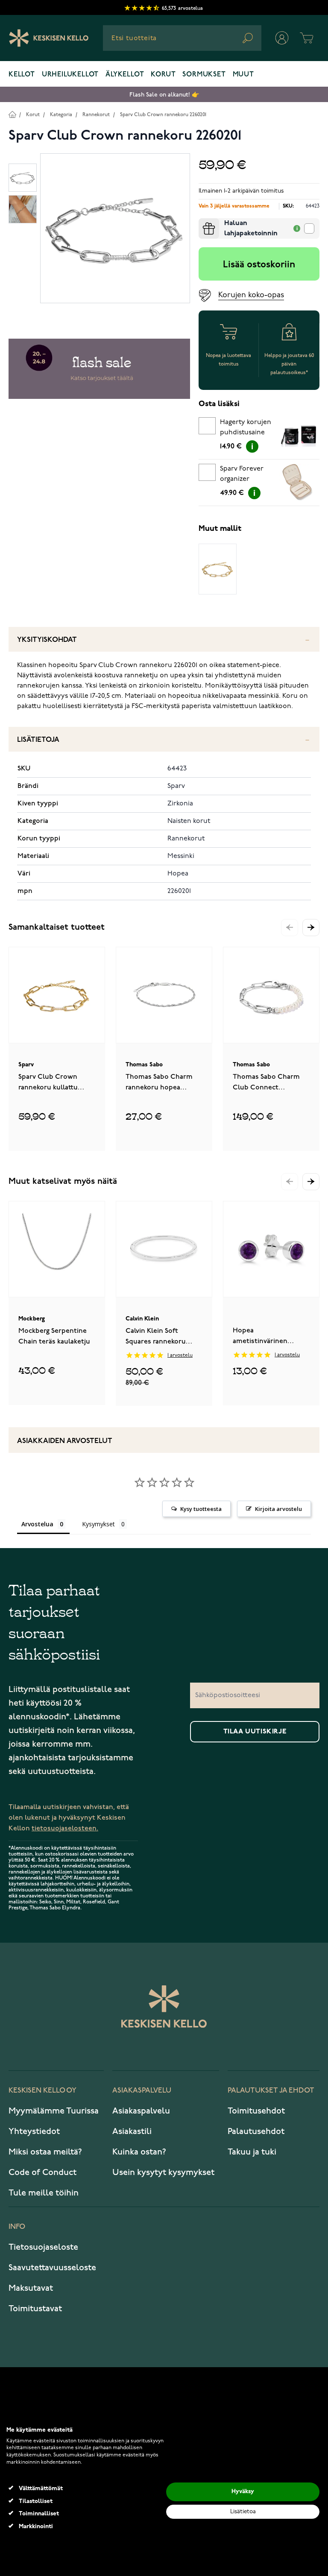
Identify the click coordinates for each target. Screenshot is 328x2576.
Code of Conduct (42, 2172)
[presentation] (202, 222)
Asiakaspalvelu (141, 2111)
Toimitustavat (35, 2309)
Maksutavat (31, 2288)
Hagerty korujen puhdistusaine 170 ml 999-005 (246, 429)
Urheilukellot (70, 75)
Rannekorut (96, 115)
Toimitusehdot (256, 2111)
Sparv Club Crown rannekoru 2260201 (163, 115)
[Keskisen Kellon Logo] (49, 38)
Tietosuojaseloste (43, 2247)
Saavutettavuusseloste (52, 2268)
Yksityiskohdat (47, 640)
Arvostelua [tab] (37, 1524)
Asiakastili (132, 2131)
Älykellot (125, 75)
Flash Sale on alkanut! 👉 (164, 95)
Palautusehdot (256, 2131)
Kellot (22, 75)
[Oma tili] (282, 38)
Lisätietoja (38, 740)
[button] (311, 928)
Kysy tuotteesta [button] (201, 1509)
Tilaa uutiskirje (255, 1732)
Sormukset (204, 75)
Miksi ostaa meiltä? (45, 2152)
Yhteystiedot (34, 2131)
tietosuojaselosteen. (65, 1828)
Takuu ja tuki (252, 2152)
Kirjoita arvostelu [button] (278, 1509)
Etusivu (12, 114)
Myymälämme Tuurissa (54, 2111)
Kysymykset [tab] (98, 1524)
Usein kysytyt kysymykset (163, 2172)
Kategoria (61, 115)
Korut (163, 75)
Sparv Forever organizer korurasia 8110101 (244, 475)
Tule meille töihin (44, 2193)
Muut (243, 75)
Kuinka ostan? (139, 2152)
